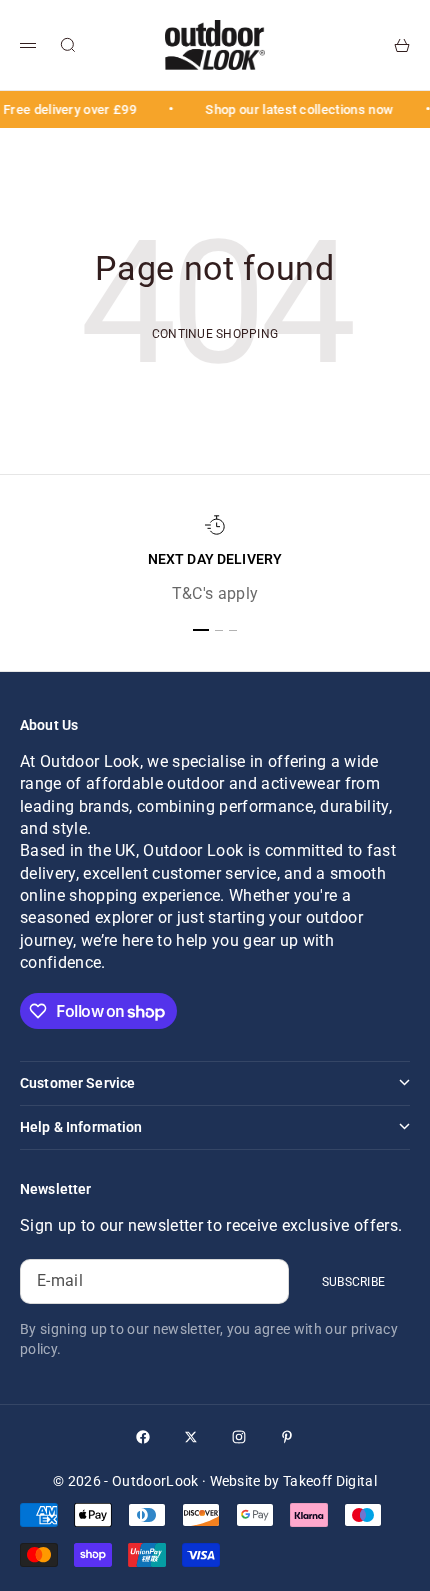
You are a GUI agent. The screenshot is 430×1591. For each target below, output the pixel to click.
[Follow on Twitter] (191, 1437)
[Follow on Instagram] (239, 1437)
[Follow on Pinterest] (287, 1437)
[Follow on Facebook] (143, 1437)
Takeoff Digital (330, 1481)
